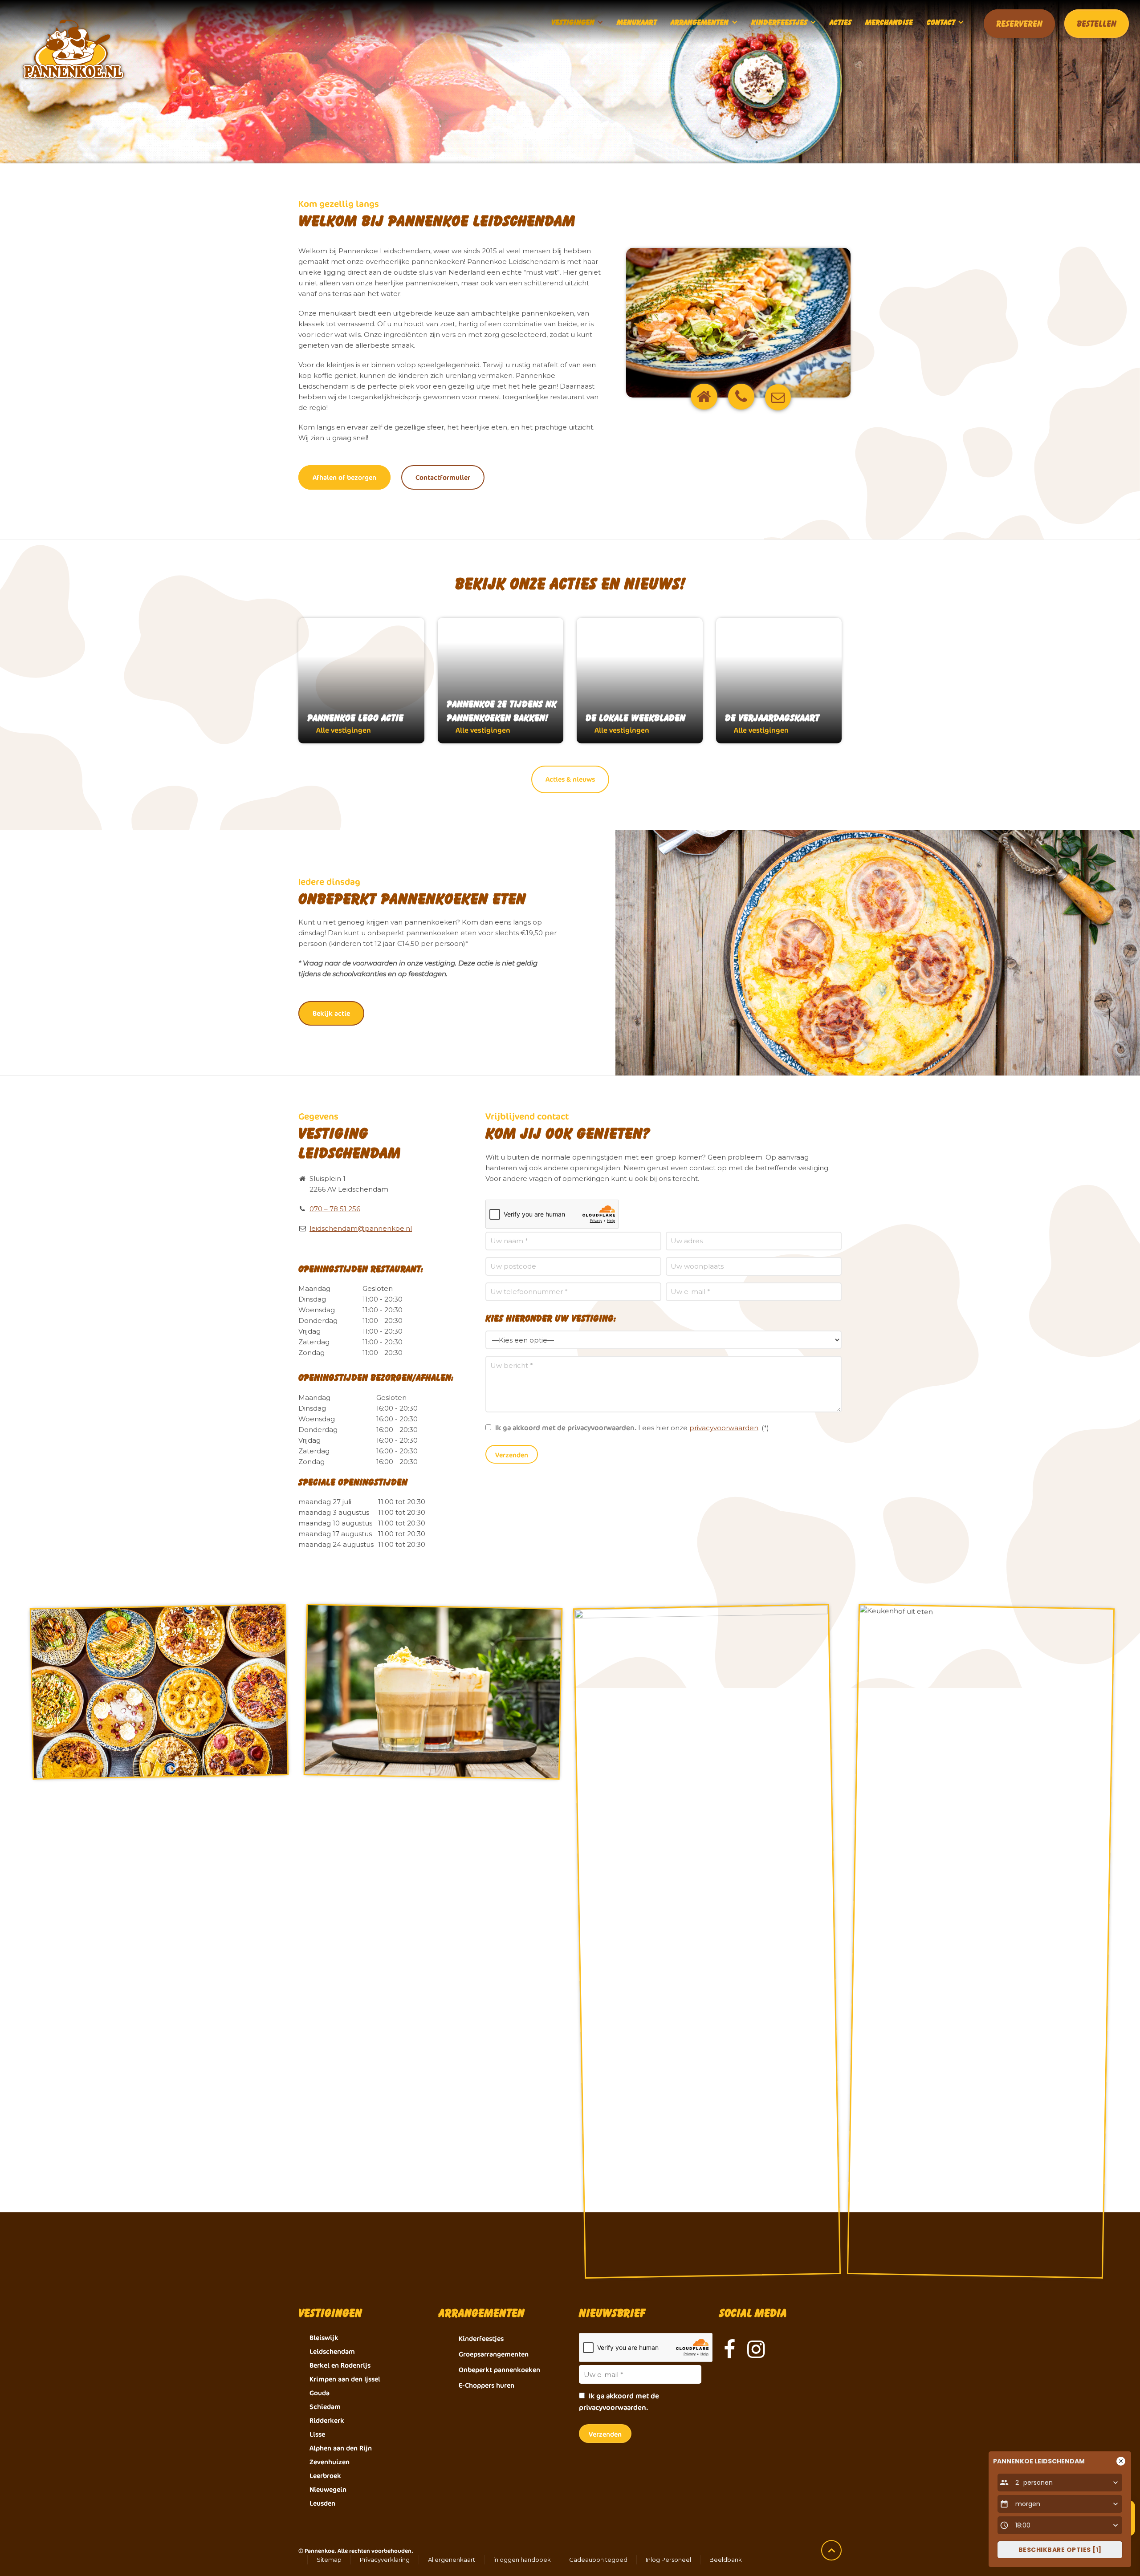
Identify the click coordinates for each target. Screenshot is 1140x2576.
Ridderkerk (327, 2420)
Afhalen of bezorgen (344, 477)
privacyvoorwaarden (724, 1428)
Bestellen (1097, 24)
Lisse (317, 2434)
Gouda (320, 2393)
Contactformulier (443, 477)
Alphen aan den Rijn (341, 2448)
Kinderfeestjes (481, 2339)
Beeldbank (726, 2560)
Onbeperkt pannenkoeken (499, 2370)
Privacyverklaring (385, 2560)
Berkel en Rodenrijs (340, 2365)
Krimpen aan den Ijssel (345, 2379)
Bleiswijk (324, 2338)
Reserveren (1019, 24)
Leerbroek (325, 2476)
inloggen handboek (522, 2560)
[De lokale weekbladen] (640, 681)
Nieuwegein (328, 2489)
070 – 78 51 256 (335, 1209)
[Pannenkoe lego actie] (361, 681)
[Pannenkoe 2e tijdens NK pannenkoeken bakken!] (501, 681)
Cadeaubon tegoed (598, 2560)
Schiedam (325, 2407)
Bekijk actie (331, 1013)
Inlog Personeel (668, 2560)
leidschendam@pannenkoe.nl (361, 1228)
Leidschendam (332, 2351)
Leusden (322, 2503)
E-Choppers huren (487, 2385)
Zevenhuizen (330, 2462)
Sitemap (329, 2560)
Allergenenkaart (452, 2560)
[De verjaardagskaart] (779, 681)
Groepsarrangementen (494, 2354)
